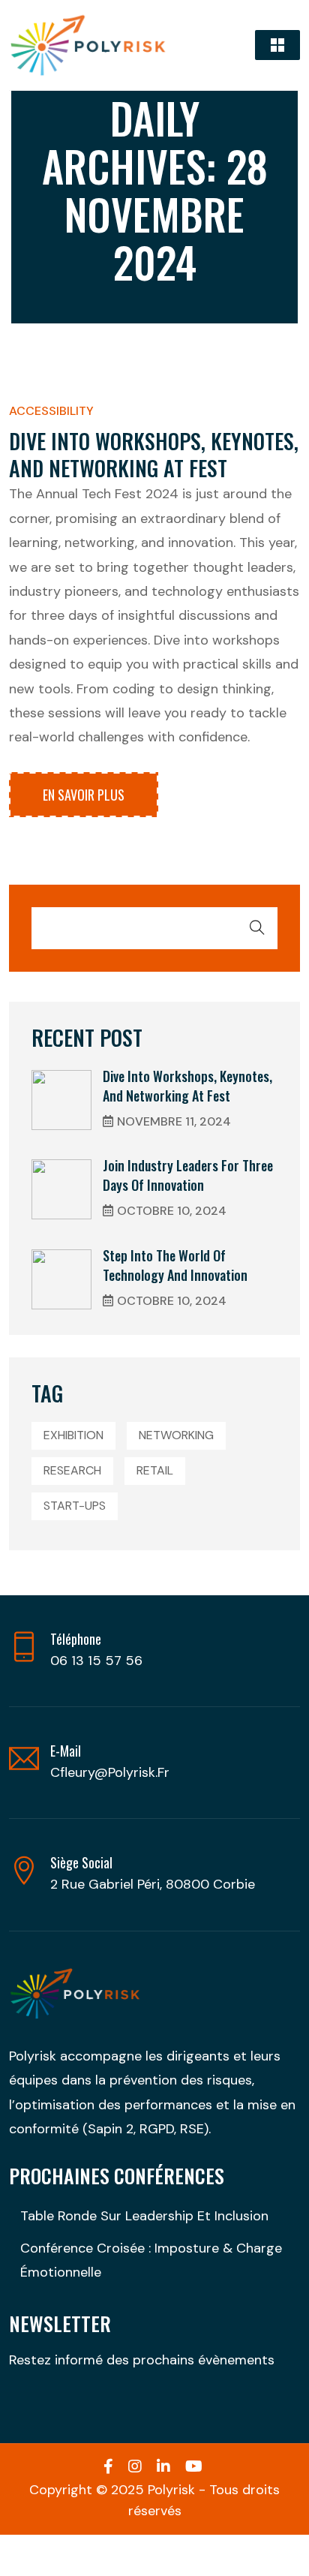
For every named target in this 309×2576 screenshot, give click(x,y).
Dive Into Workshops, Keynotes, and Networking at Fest (154, 454)
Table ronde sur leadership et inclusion (144, 2216)
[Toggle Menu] (277, 45)
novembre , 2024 (174, 1121)
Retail (155, 1470)
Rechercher (257, 927)
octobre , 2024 (172, 1211)
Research (72, 1470)
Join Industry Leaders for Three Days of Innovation (188, 1175)
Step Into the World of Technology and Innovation (175, 1265)
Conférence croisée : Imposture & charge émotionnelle (151, 2260)
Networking (176, 1435)
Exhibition (73, 1435)
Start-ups (75, 1506)
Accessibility (51, 411)
